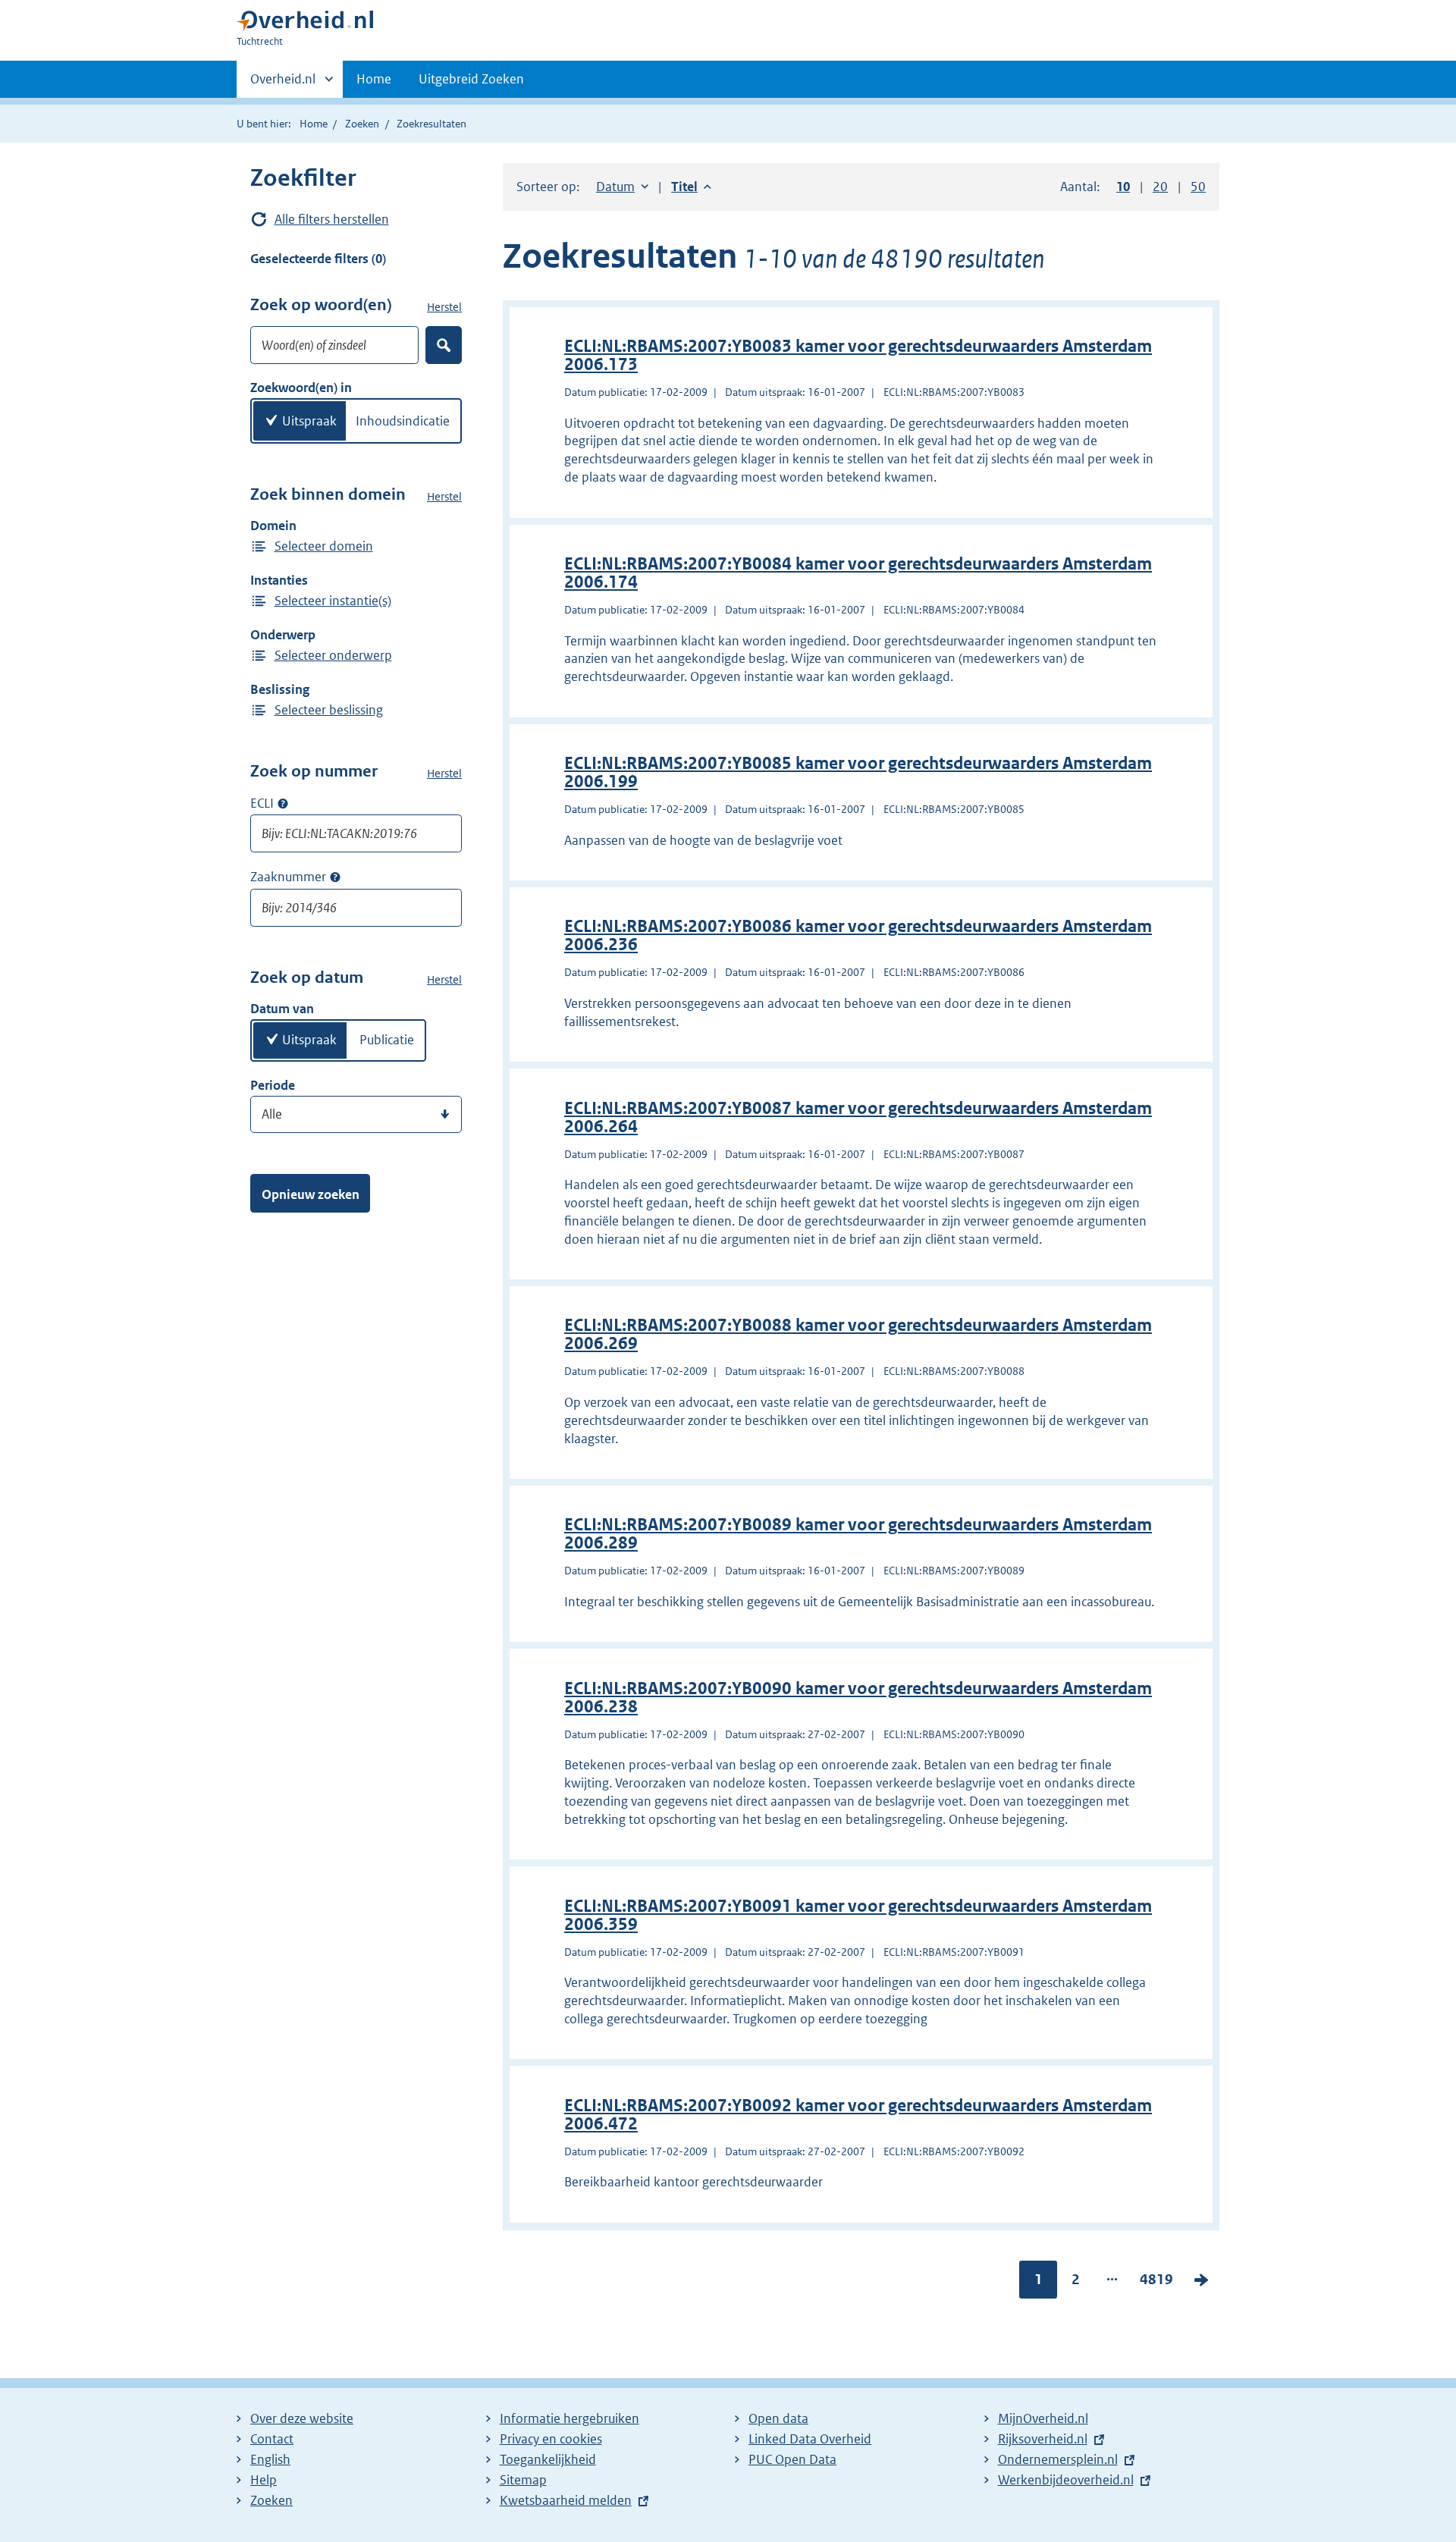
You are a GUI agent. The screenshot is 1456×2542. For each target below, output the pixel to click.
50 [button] (1198, 187)
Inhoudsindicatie (403, 421)
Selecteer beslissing (329, 710)
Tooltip (283, 803)
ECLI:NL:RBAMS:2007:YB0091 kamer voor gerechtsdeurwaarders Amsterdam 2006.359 (858, 1915)
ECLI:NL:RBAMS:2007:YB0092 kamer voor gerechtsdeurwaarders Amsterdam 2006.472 (858, 2115)
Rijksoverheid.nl (1043, 2439)
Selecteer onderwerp (333, 655)
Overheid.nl (283, 84)
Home (374, 79)
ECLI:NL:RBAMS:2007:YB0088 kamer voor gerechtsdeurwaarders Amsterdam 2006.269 (858, 1334)
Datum (622, 187)
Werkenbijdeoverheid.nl (1066, 2480)
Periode (273, 1085)
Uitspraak (309, 421)
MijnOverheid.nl (1043, 2418)
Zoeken (362, 124)
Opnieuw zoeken (311, 1194)
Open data (778, 2418)
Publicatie (387, 1040)
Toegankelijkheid (548, 2459)
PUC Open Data (792, 2459)
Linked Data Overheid (810, 2439)
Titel (691, 187)
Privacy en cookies (551, 2439)
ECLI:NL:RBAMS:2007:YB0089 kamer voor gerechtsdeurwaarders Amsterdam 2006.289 (858, 1534)
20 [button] (1160, 187)
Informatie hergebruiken (570, 2418)
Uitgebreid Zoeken (471, 79)
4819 (1156, 2283)
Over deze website (302, 2418)
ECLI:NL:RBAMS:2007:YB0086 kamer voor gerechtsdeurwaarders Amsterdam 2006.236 (858, 935)
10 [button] (1123, 187)
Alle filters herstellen (332, 219)
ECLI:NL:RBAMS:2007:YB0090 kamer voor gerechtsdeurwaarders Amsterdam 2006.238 (858, 1698)
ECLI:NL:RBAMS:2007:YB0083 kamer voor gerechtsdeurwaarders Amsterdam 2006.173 (858, 355)
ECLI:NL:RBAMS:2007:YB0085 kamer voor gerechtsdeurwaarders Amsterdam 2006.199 (858, 772)
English (270, 2459)
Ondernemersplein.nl (1058, 2459)
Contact (272, 2439)
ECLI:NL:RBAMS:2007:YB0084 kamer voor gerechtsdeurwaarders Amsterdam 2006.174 (858, 573)
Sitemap (523, 2480)
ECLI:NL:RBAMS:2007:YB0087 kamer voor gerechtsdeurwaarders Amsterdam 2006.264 (858, 1117)
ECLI (262, 803)
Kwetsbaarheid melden (566, 2500)
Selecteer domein (324, 546)
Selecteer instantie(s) (333, 601)
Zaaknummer (288, 877)
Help (264, 2480)
